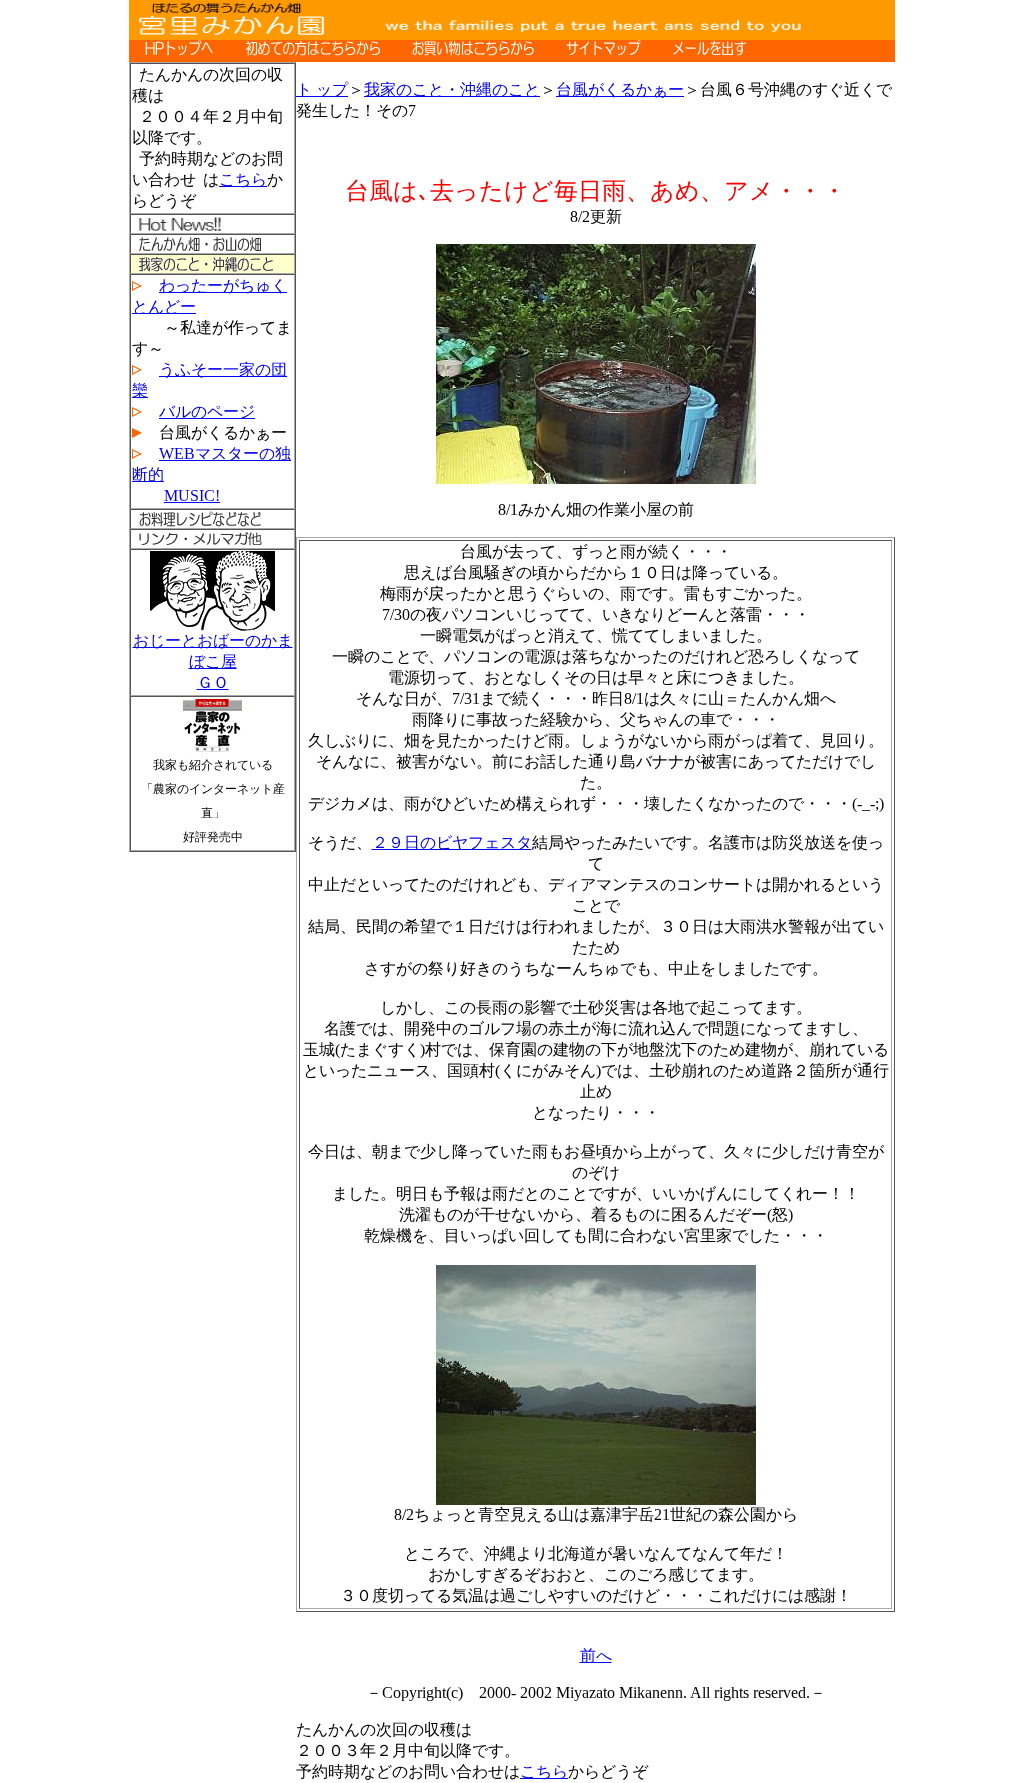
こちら (243, 179)
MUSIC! (192, 495)
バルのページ (207, 411)
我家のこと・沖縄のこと (452, 89)
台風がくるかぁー (620, 89)
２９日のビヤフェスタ (452, 842)
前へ (596, 1655)
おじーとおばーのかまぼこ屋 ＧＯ (213, 661)
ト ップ (322, 89)
